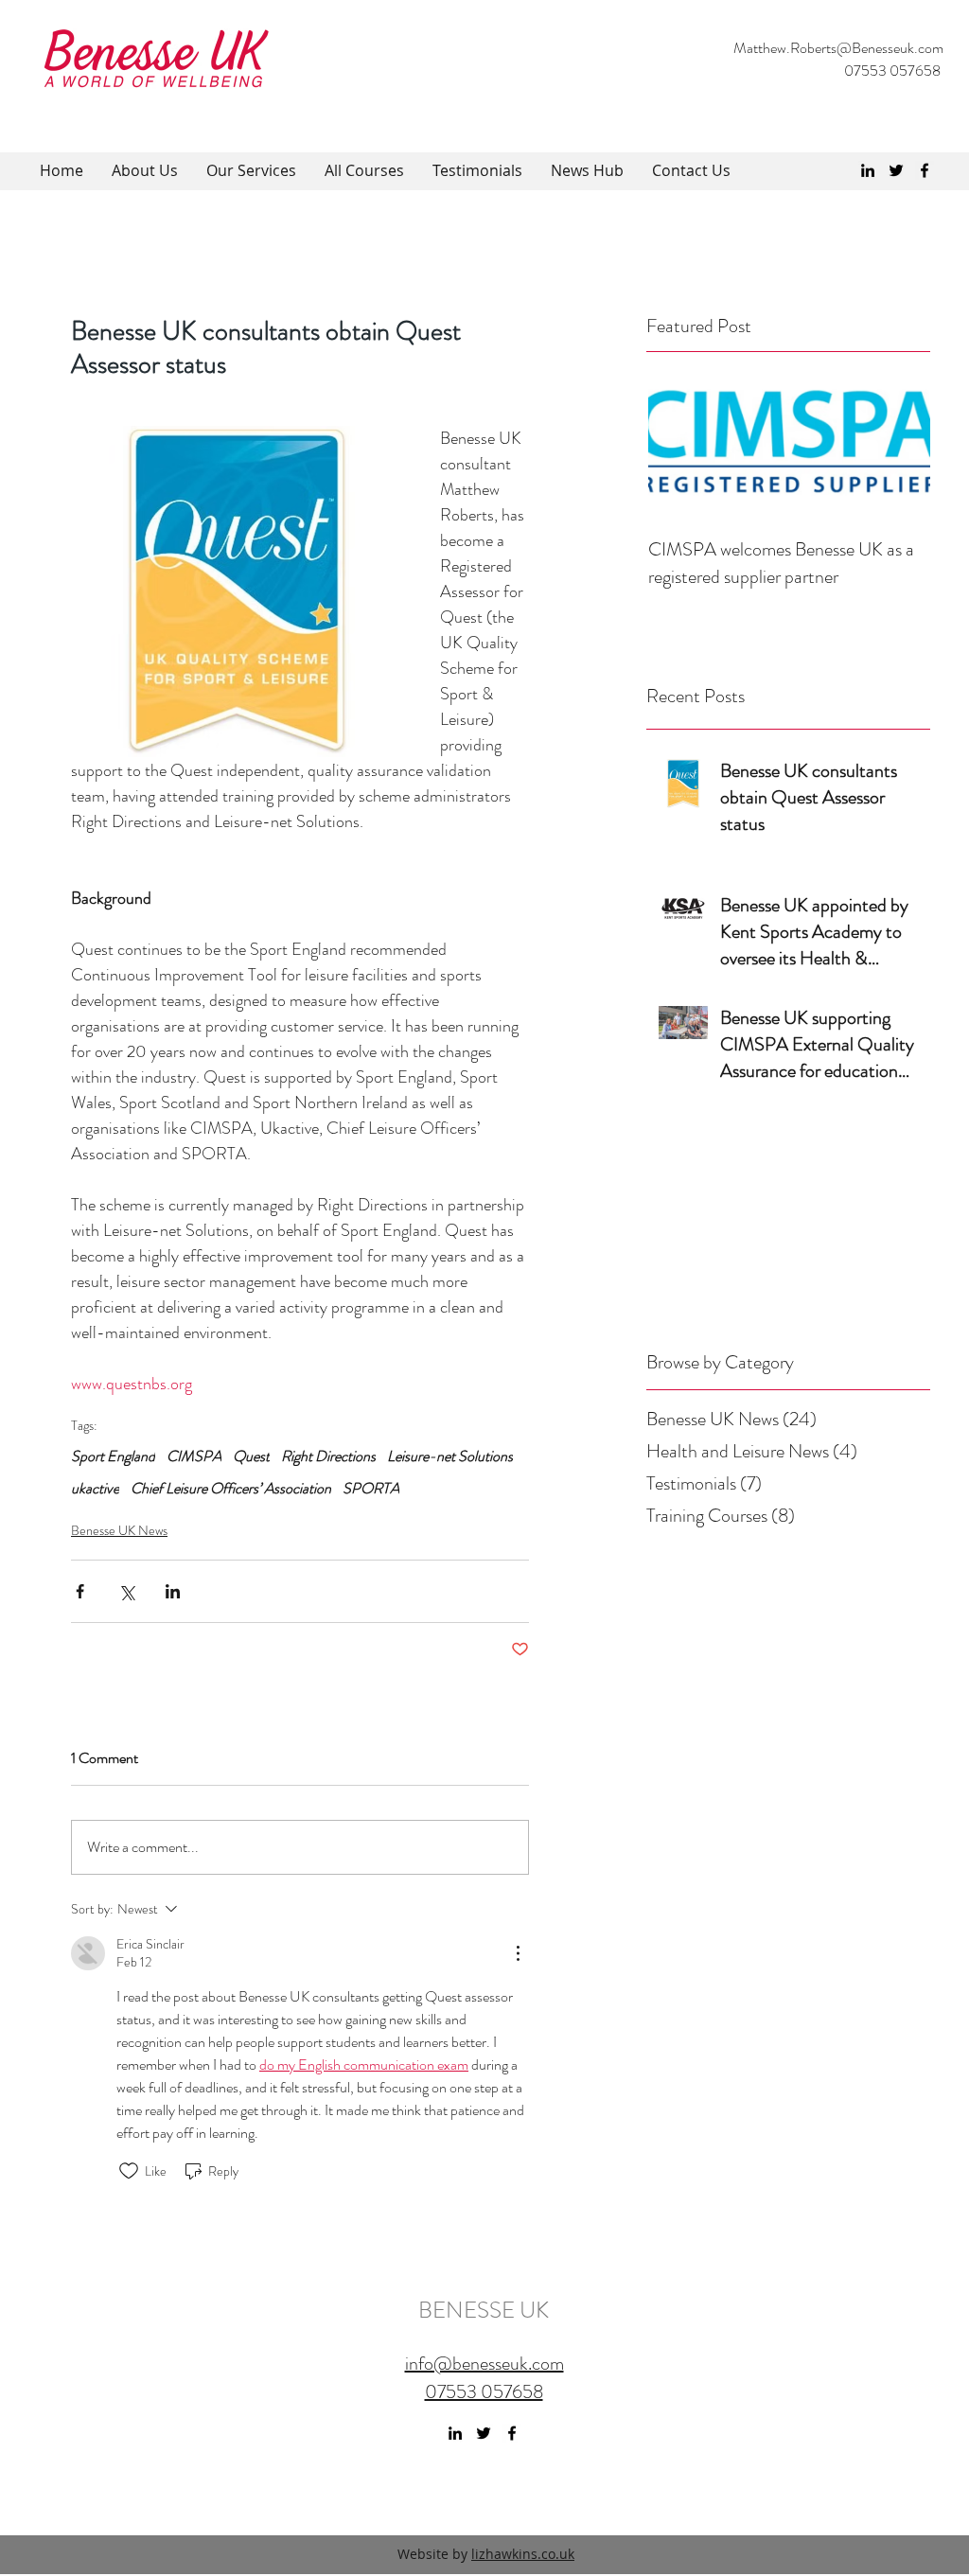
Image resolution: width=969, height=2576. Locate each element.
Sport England (113, 1456)
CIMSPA (194, 1456)
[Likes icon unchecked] (129, 2171)
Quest (251, 1456)
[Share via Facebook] (80, 1591)
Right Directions (328, 1456)
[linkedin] (868, 170)
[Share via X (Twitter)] (126, 1591)
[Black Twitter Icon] (896, 170)
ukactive (95, 1489)
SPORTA (371, 1489)
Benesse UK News (119, 1530)
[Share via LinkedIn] (173, 1591)
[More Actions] (518, 1953)
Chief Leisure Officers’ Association (231, 1489)
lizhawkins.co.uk (523, 2554)
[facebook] (925, 170)
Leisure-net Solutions (450, 1456)
